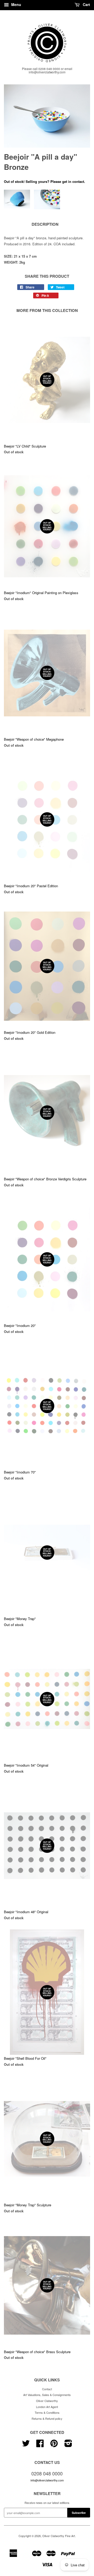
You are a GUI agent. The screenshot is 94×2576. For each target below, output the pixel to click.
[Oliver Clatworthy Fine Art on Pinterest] (54, 2445)
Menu (16, 4)
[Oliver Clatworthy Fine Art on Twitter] (26, 2445)
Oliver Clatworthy (47, 2401)
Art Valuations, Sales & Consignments (47, 2395)
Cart (86, 4)
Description (45, 224)
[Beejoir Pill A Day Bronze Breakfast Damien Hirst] (47, 116)
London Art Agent (47, 2407)
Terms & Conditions (47, 2412)
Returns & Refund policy (47, 2418)
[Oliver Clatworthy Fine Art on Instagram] (68, 2445)
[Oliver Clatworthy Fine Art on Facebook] (40, 2445)
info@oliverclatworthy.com (47, 2480)
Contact (47, 2389)
